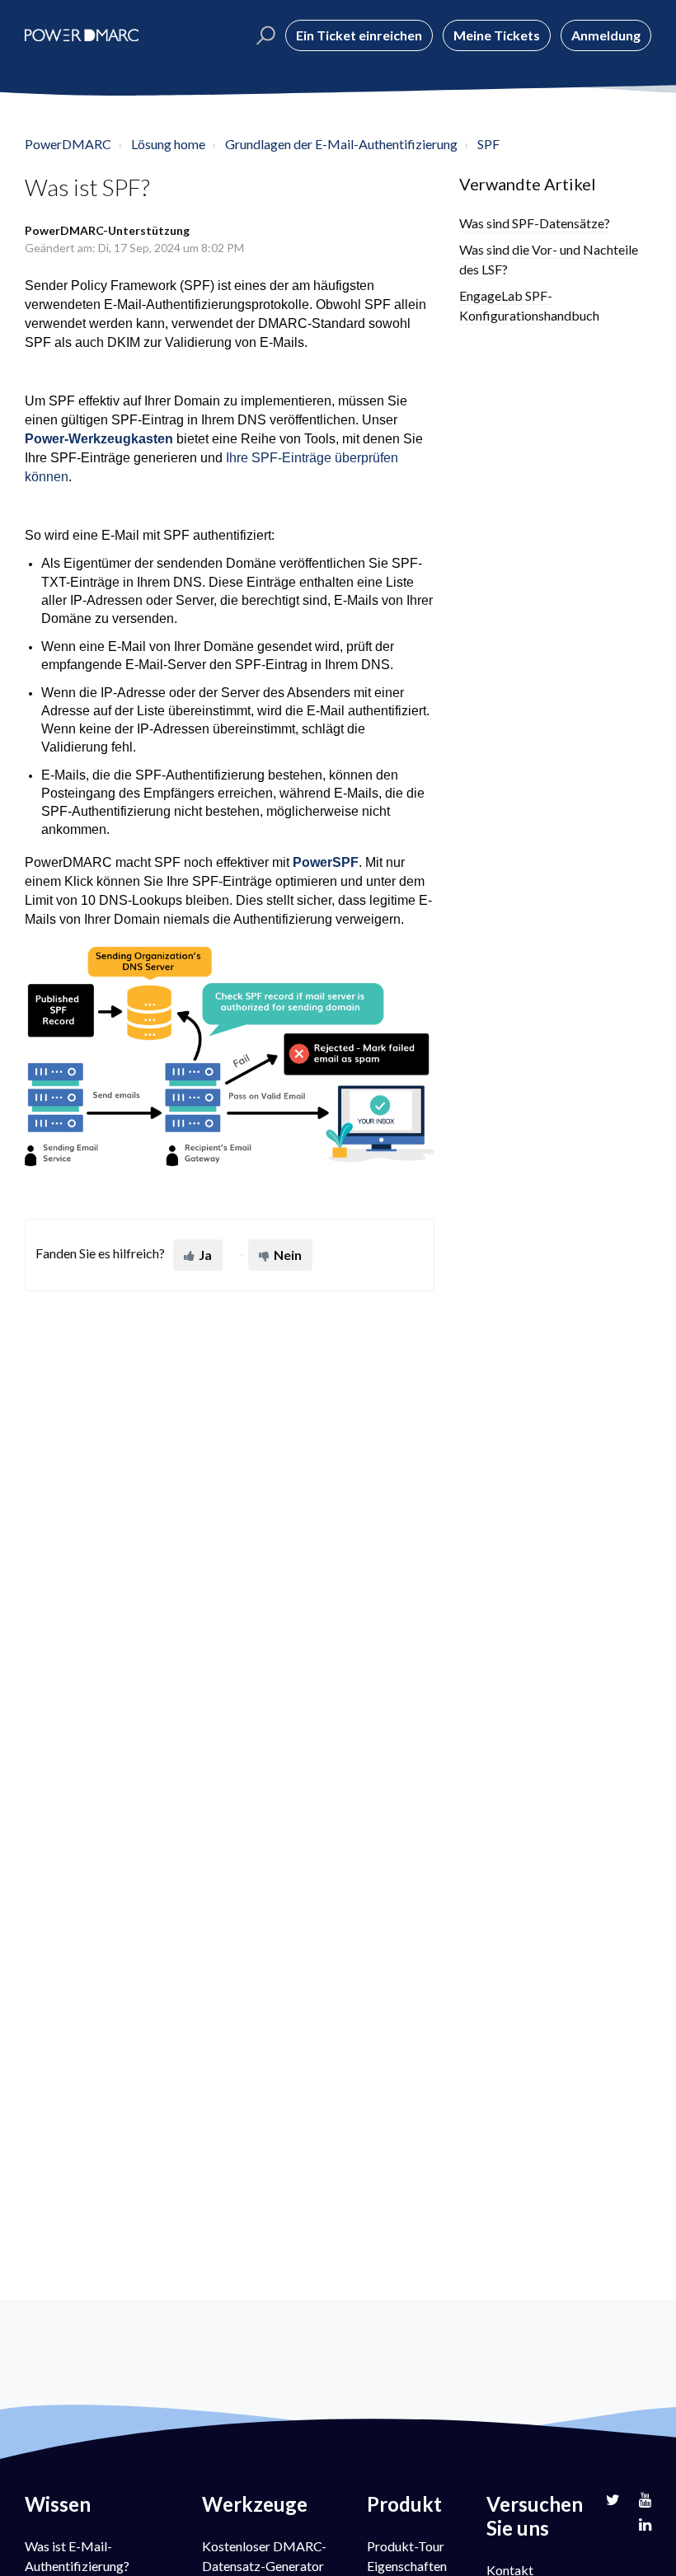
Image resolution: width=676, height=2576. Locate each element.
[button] (263, 35)
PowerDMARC (68, 144)
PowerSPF (326, 862)
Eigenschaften (407, 2566)
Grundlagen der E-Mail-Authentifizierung (341, 144)
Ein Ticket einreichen (359, 35)
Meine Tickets (497, 35)
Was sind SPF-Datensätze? (535, 223)
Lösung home (168, 144)
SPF (488, 144)
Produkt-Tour (406, 2546)
